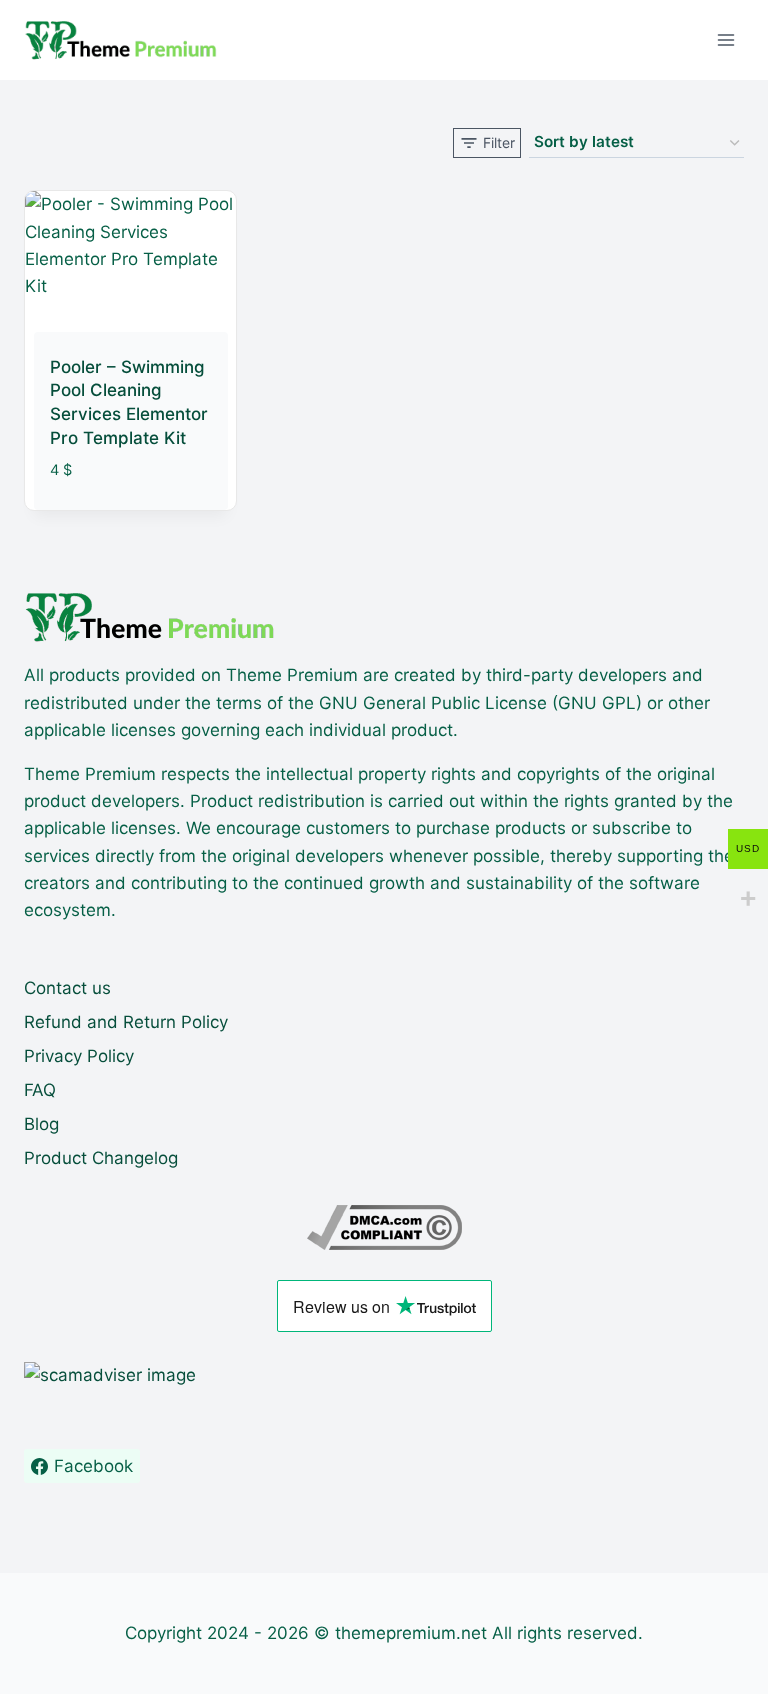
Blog (41, 1124)
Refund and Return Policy (126, 1022)
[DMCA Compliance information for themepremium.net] (384, 1227)
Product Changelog (101, 1158)
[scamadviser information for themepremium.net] (384, 1375)
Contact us (67, 988)
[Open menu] (725, 39)
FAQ (40, 1090)
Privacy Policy (79, 1056)
